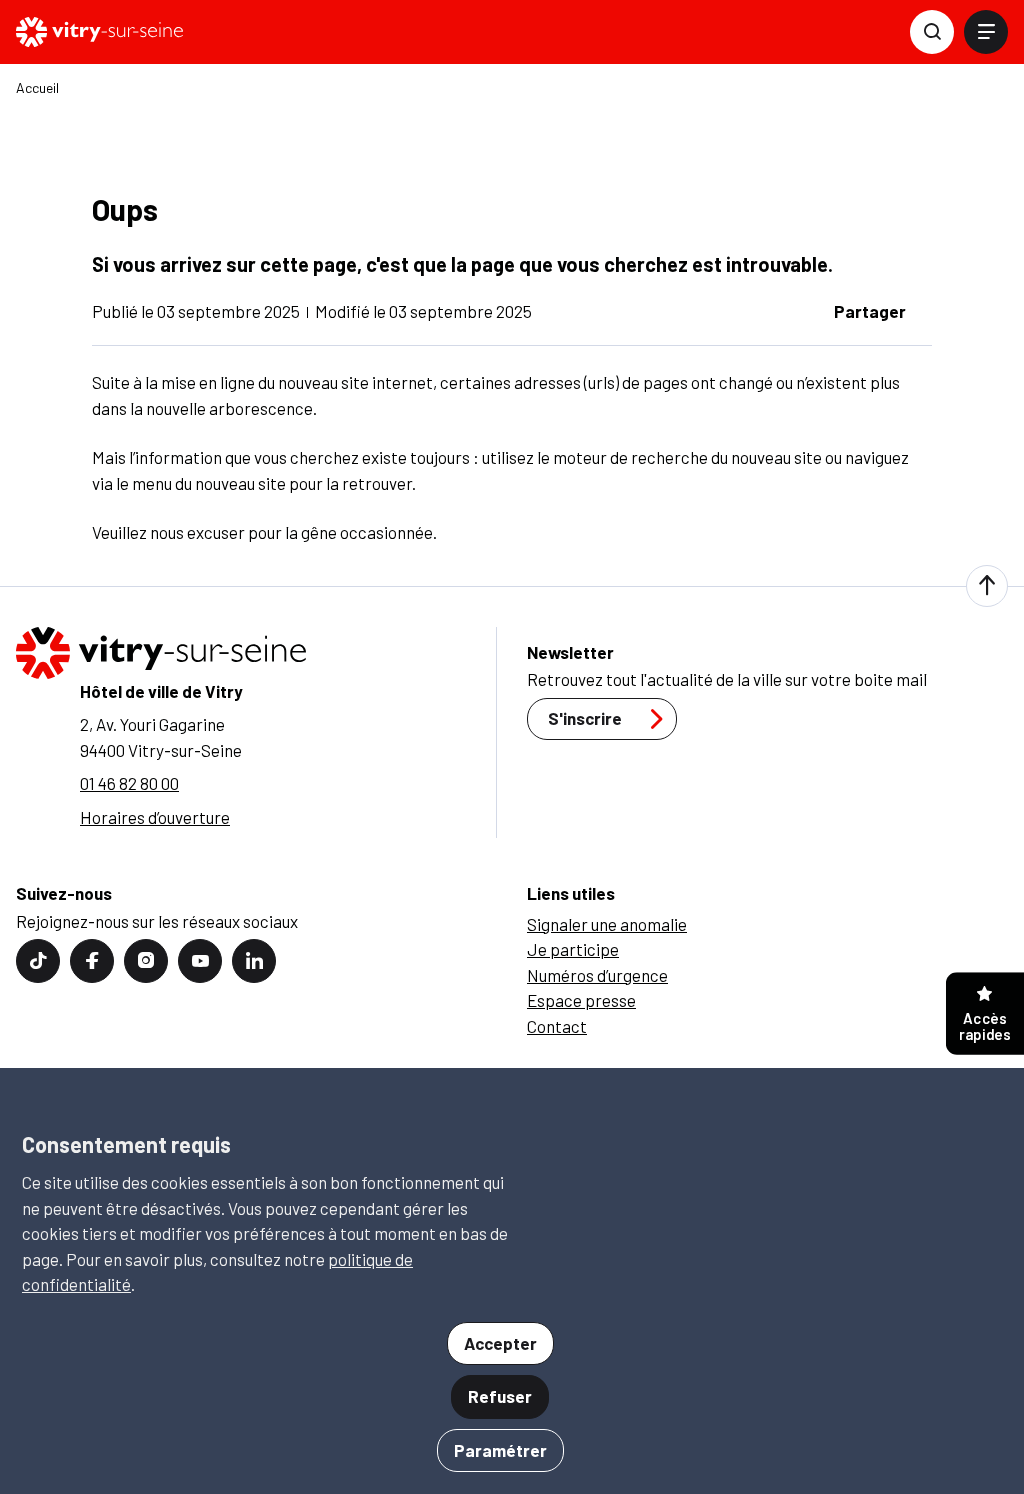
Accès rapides (985, 1026)
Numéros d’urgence (597, 975)
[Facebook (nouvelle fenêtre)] (92, 961)
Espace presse (581, 1000)
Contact (557, 1026)
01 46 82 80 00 (129, 783)
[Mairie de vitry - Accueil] (99, 32)
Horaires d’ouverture (155, 817)
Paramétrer (500, 1450)
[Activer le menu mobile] (986, 32)
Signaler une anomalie (607, 924)
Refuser (500, 1396)
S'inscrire (585, 718)
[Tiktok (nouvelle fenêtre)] (38, 961)
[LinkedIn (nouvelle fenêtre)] (254, 961)
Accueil (37, 88)
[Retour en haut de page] (987, 586)
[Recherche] (932, 32)
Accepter (500, 1343)
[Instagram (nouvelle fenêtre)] (146, 961)
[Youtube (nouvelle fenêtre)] (200, 961)
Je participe (573, 949)
